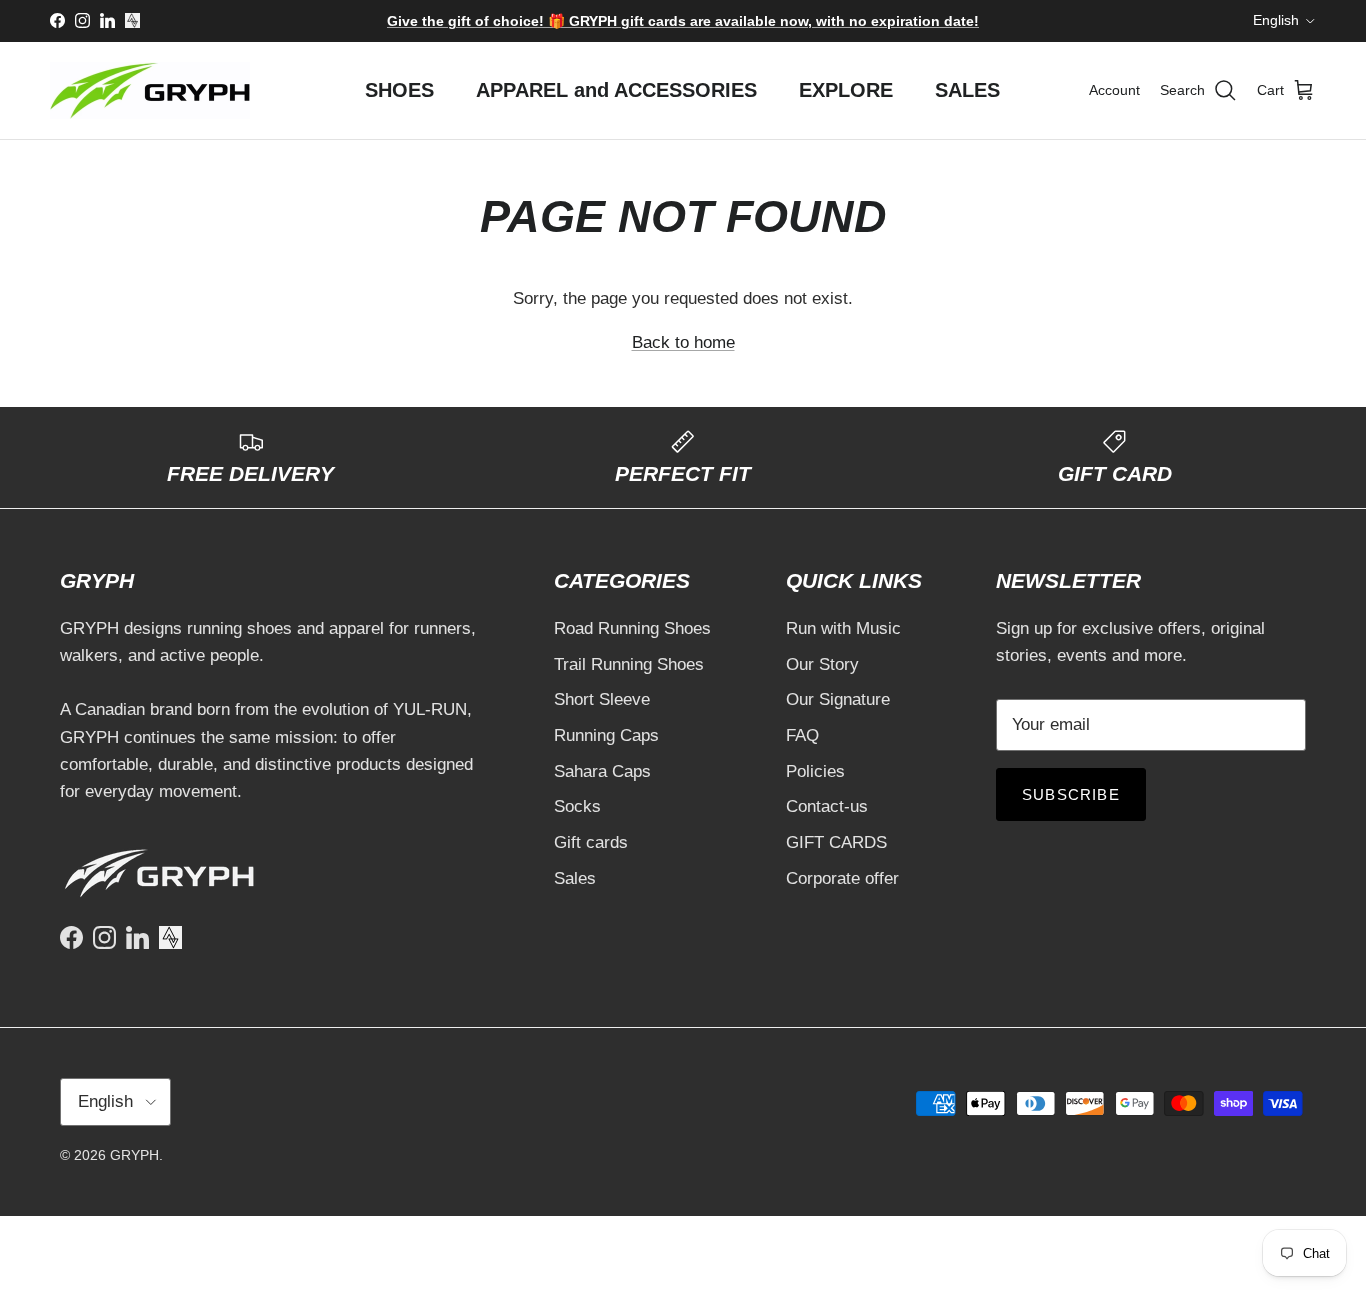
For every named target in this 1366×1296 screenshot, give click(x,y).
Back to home (683, 342)
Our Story (822, 664)
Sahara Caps (602, 771)
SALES (967, 90)
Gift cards (591, 842)
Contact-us (827, 806)
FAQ (802, 735)
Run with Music (843, 628)
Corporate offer (842, 878)
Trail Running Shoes (629, 664)
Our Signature (838, 699)
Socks (577, 806)
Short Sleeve (602, 699)
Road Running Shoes (632, 628)
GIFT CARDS (836, 842)
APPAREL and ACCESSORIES (616, 90)
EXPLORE (846, 90)
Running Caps (606, 735)
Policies (815, 771)
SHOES (399, 90)
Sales (575, 878)
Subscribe (1071, 794)
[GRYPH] (150, 90)
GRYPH (134, 1155)
